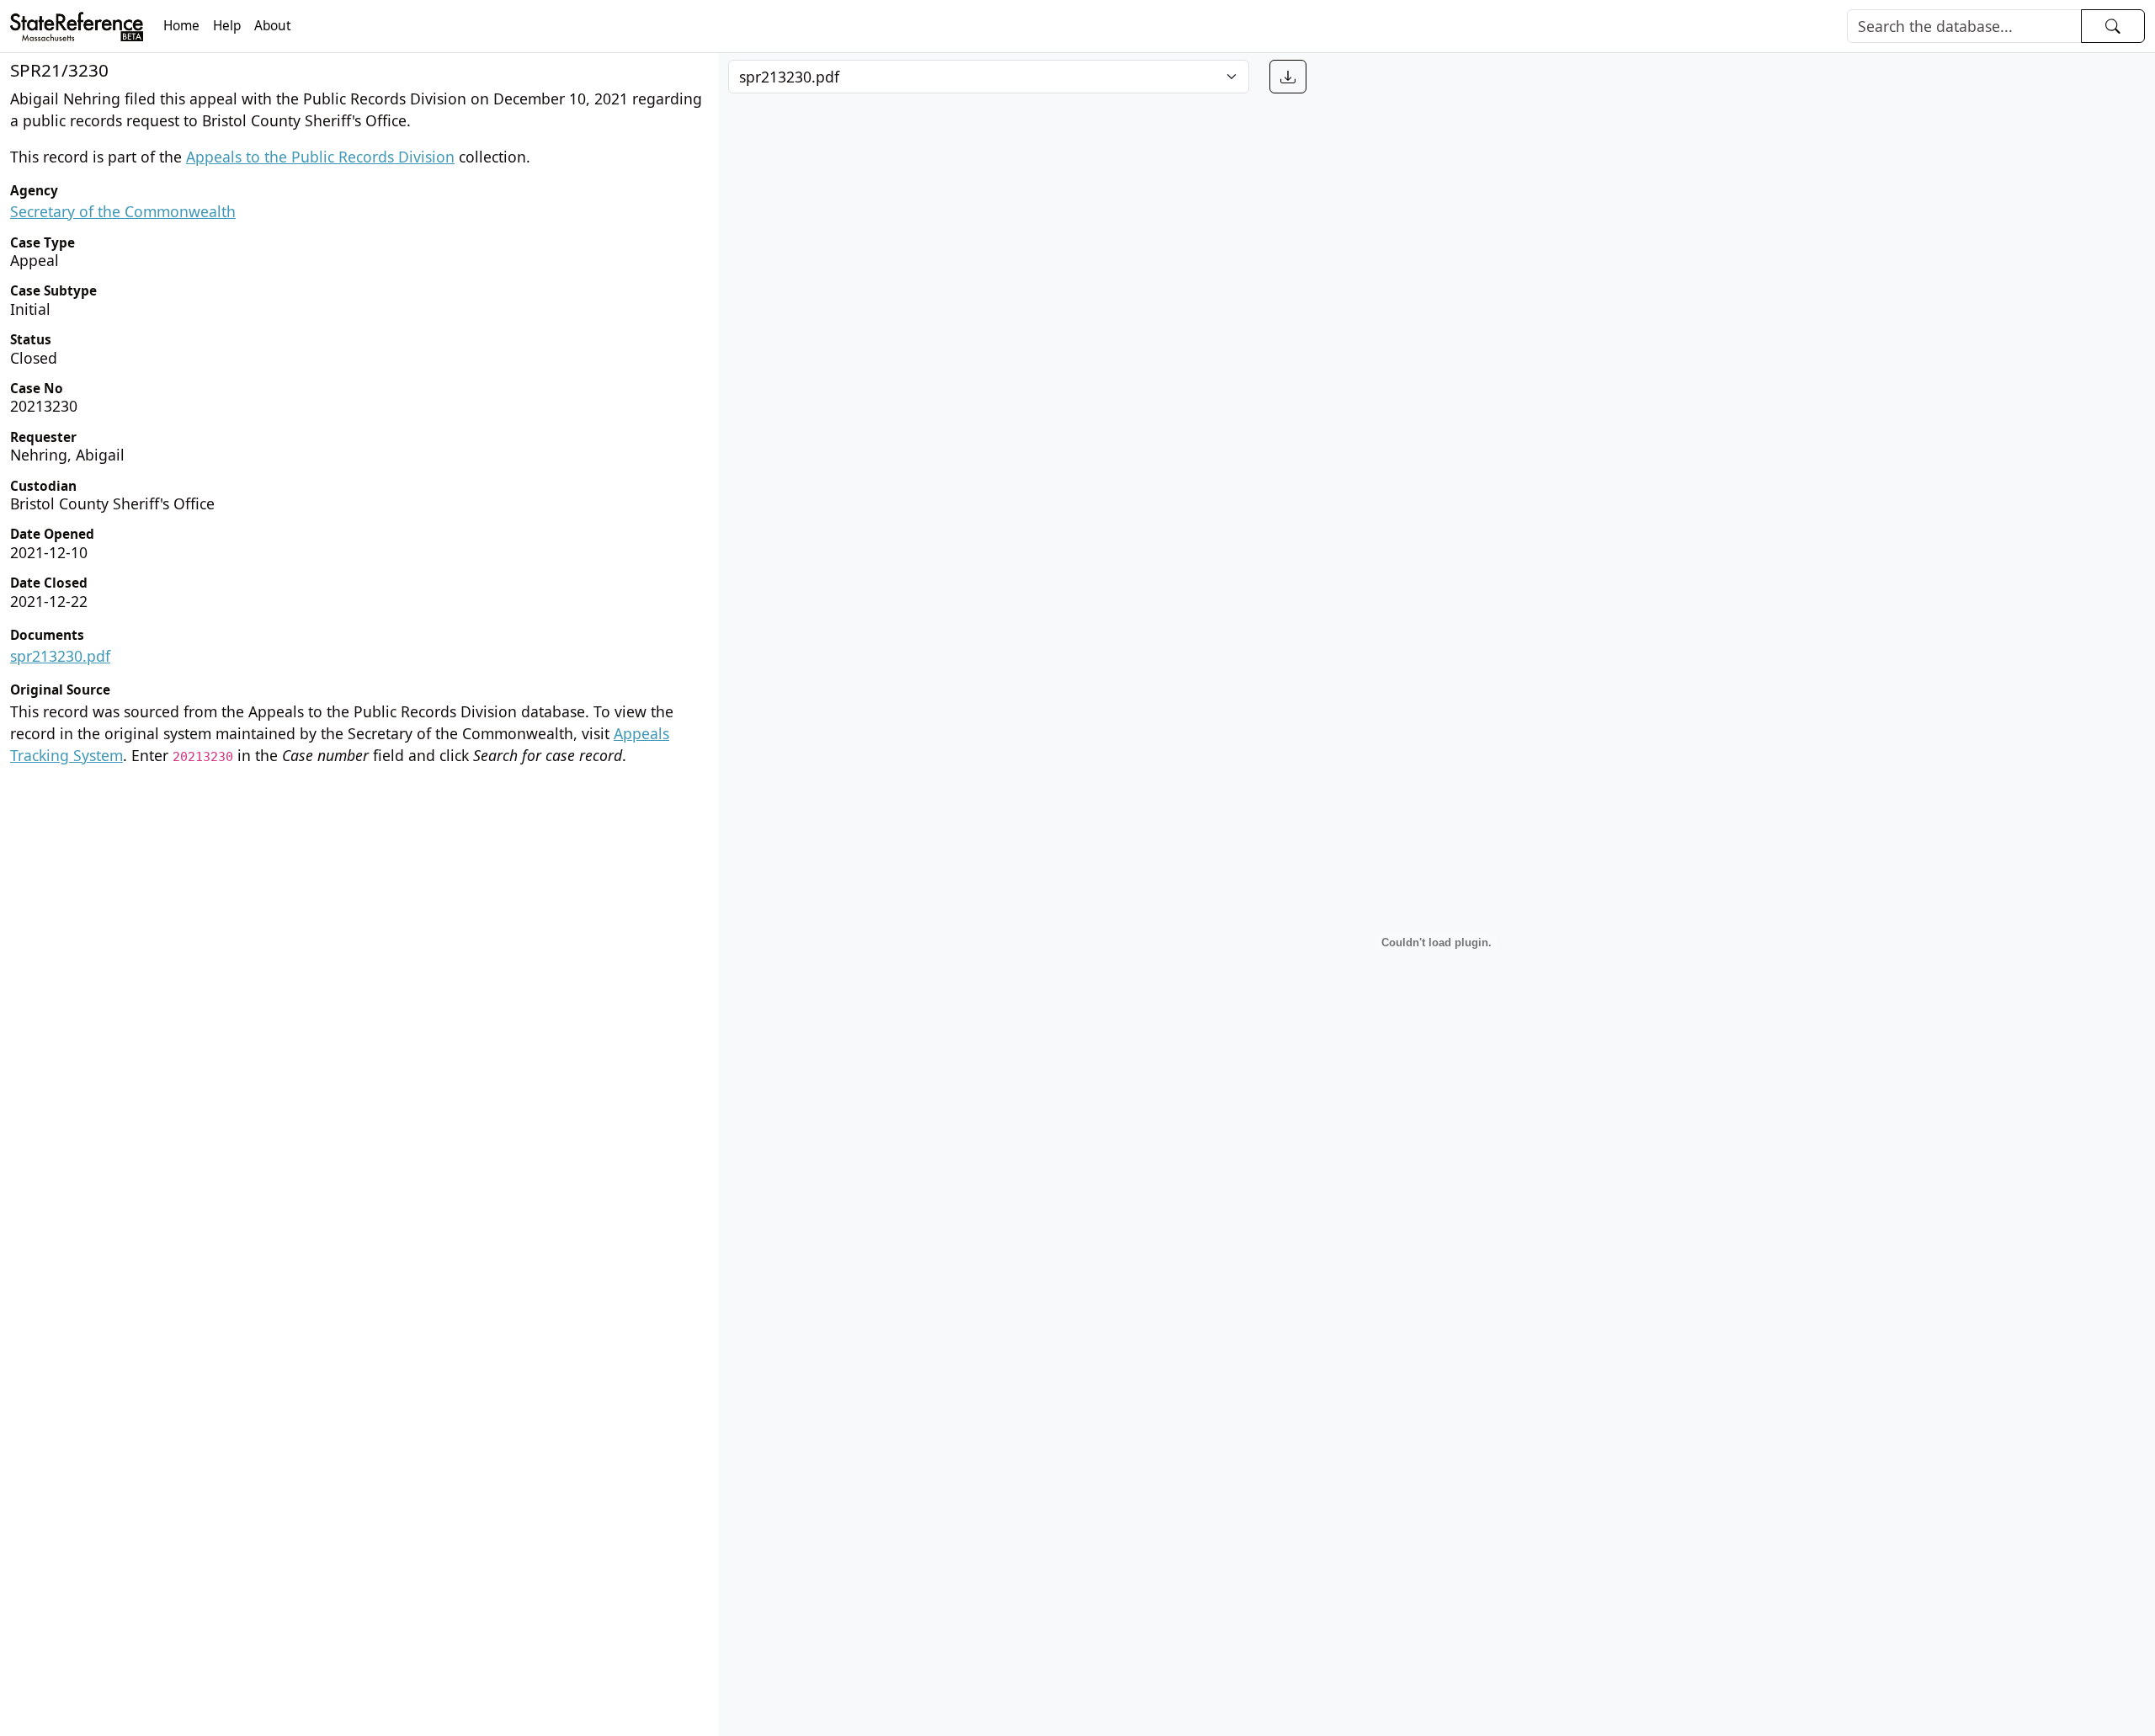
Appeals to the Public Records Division (320, 157)
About (273, 26)
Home (181, 26)
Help (227, 26)
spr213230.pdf (60, 656)
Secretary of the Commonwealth (123, 211)
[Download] (1288, 77)
